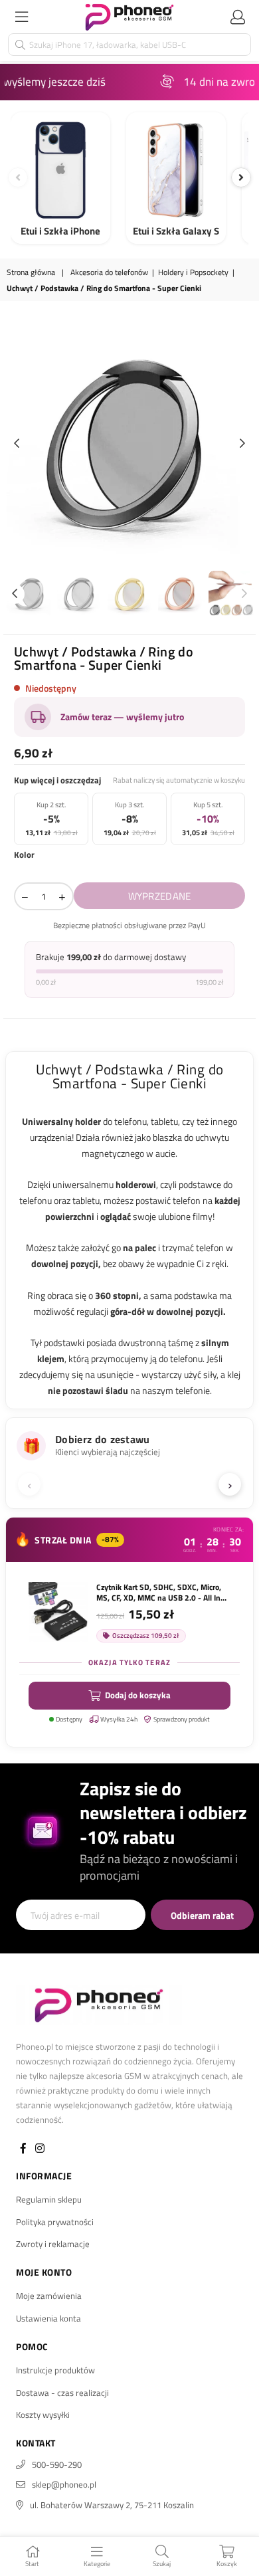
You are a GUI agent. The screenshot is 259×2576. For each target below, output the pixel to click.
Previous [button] (17, 444)
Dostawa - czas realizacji (62, 2393)
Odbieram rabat (202, 1915)
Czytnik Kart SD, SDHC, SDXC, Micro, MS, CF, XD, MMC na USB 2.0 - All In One (159, 1593)
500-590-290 (57, 2464)
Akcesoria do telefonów (109, 273)
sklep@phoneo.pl (64, 2484)
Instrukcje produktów (55, 2370)
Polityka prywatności (55, 2222)
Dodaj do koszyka (138, 1695)
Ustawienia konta (48, 2318)
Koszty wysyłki (43, 2415)
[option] (129, 444)
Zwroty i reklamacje (53, 2244)
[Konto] (238, 17)
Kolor (24, 854)
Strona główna (31, 273)
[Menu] (21, 17)
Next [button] (242, 444)
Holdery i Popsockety (193, 273)
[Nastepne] (241, 177)
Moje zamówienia (49, 2296)
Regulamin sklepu (49, 2199)
